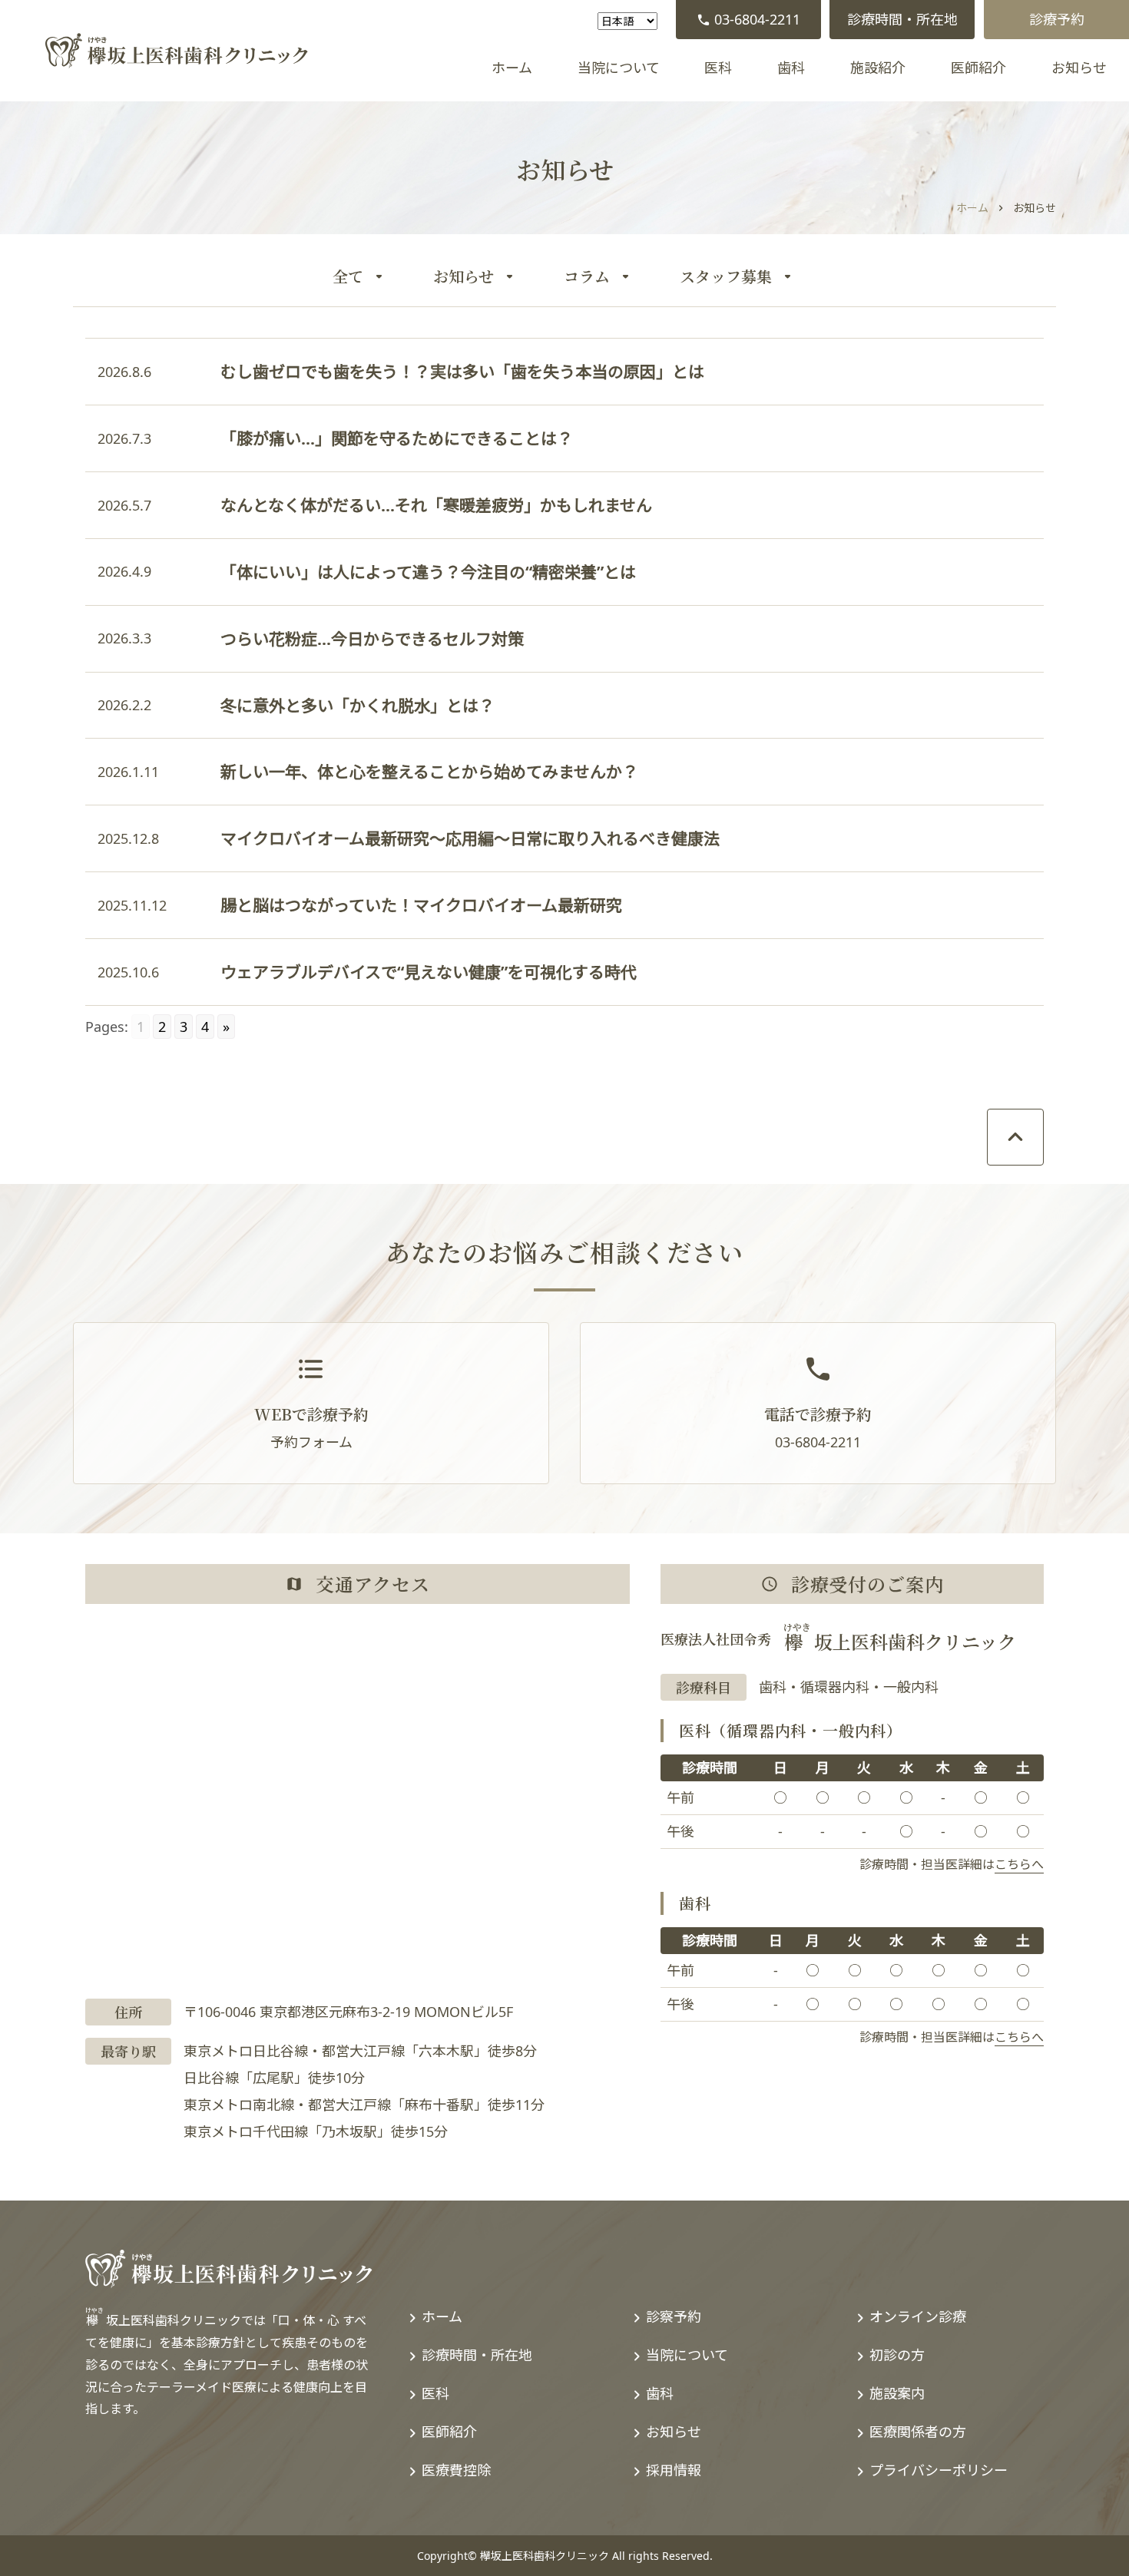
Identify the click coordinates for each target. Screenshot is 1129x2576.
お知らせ (1079, 68)
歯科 (791, 68)
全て (348, 276)
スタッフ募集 (726, 276)
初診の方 (897, 2355)
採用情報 (674, 2470)
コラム (587, 276)
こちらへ (1019, 1864)
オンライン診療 (918, 2316)
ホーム (512, 68)
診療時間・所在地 (902, 19)
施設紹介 (878, 68)
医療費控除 (456, 2470)
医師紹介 (978, 68)
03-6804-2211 (757, 19)
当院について (619, 68)
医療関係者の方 (918, 2432)
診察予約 (674, 2316)
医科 (718, 68)
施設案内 (897, 2393)
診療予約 (1057, 19)
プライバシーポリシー (939, 2470)
